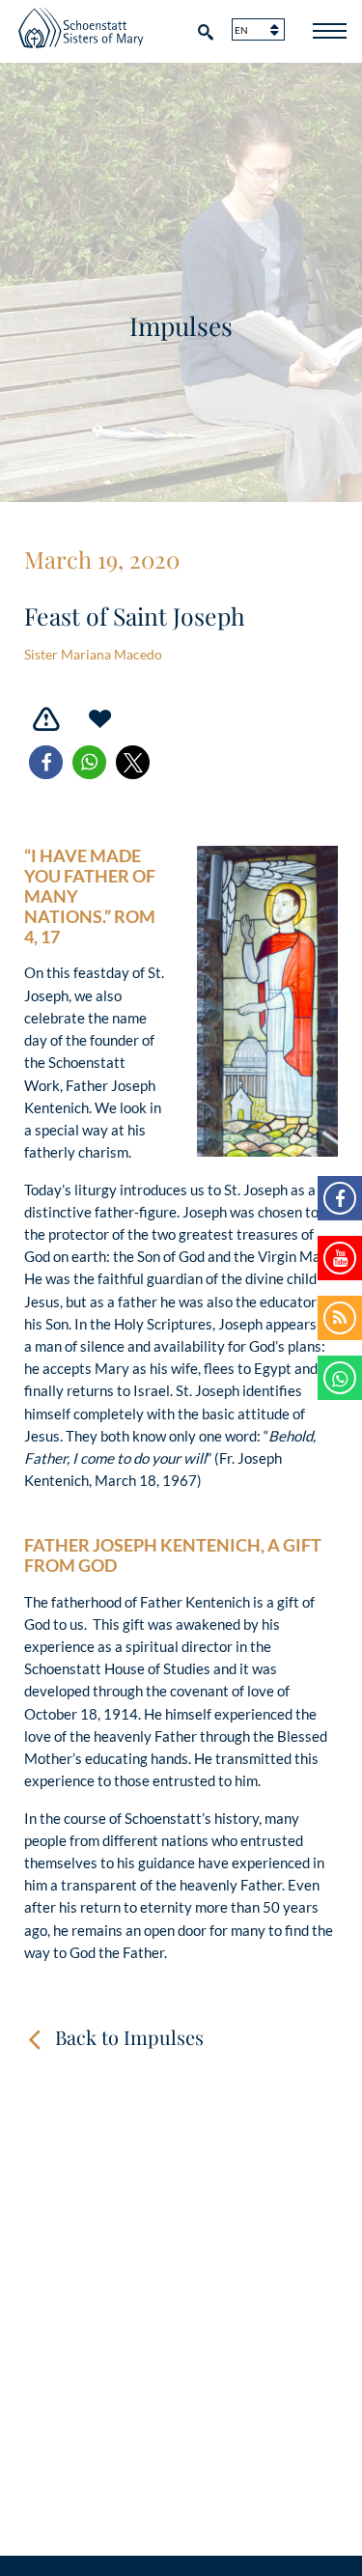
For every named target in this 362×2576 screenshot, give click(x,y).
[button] (46, 762)
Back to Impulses (129, 2037)
